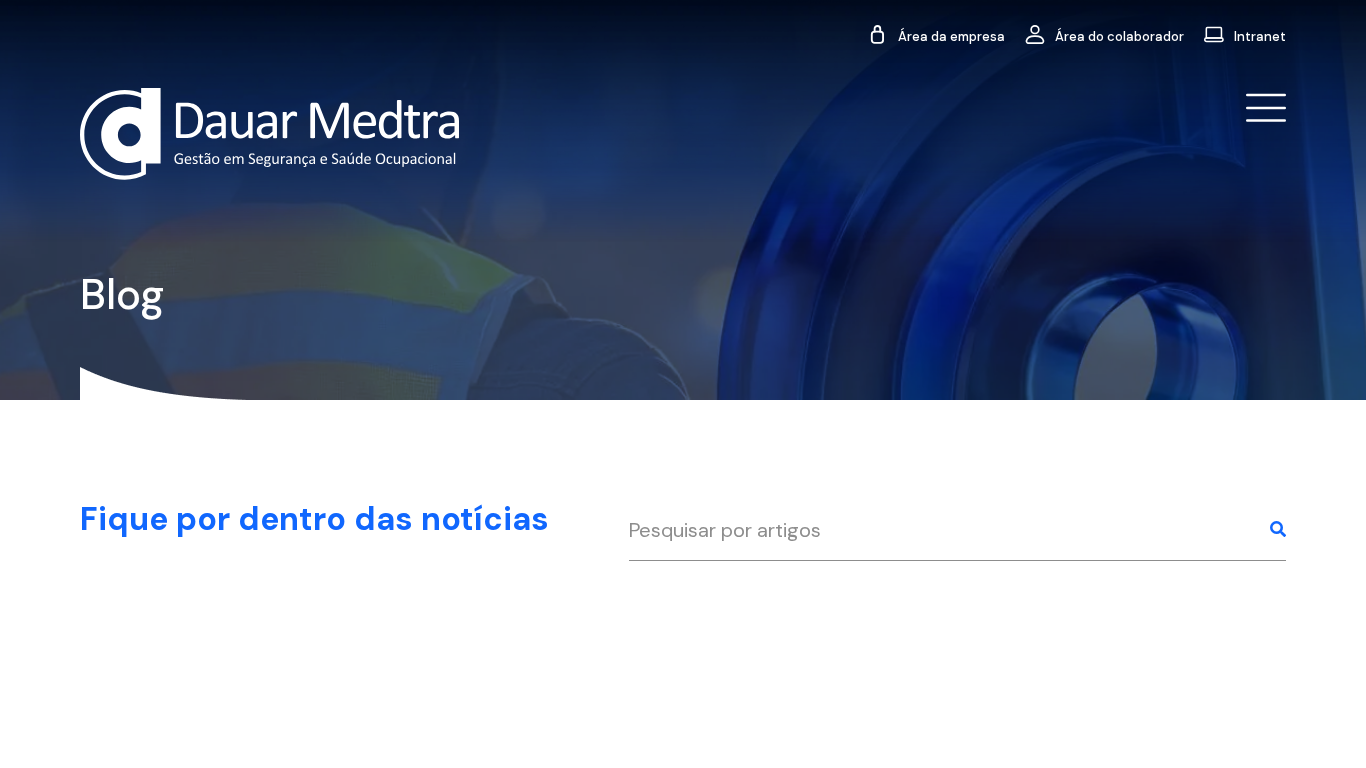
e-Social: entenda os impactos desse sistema (304, 636)
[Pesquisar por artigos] (1278, 530)
